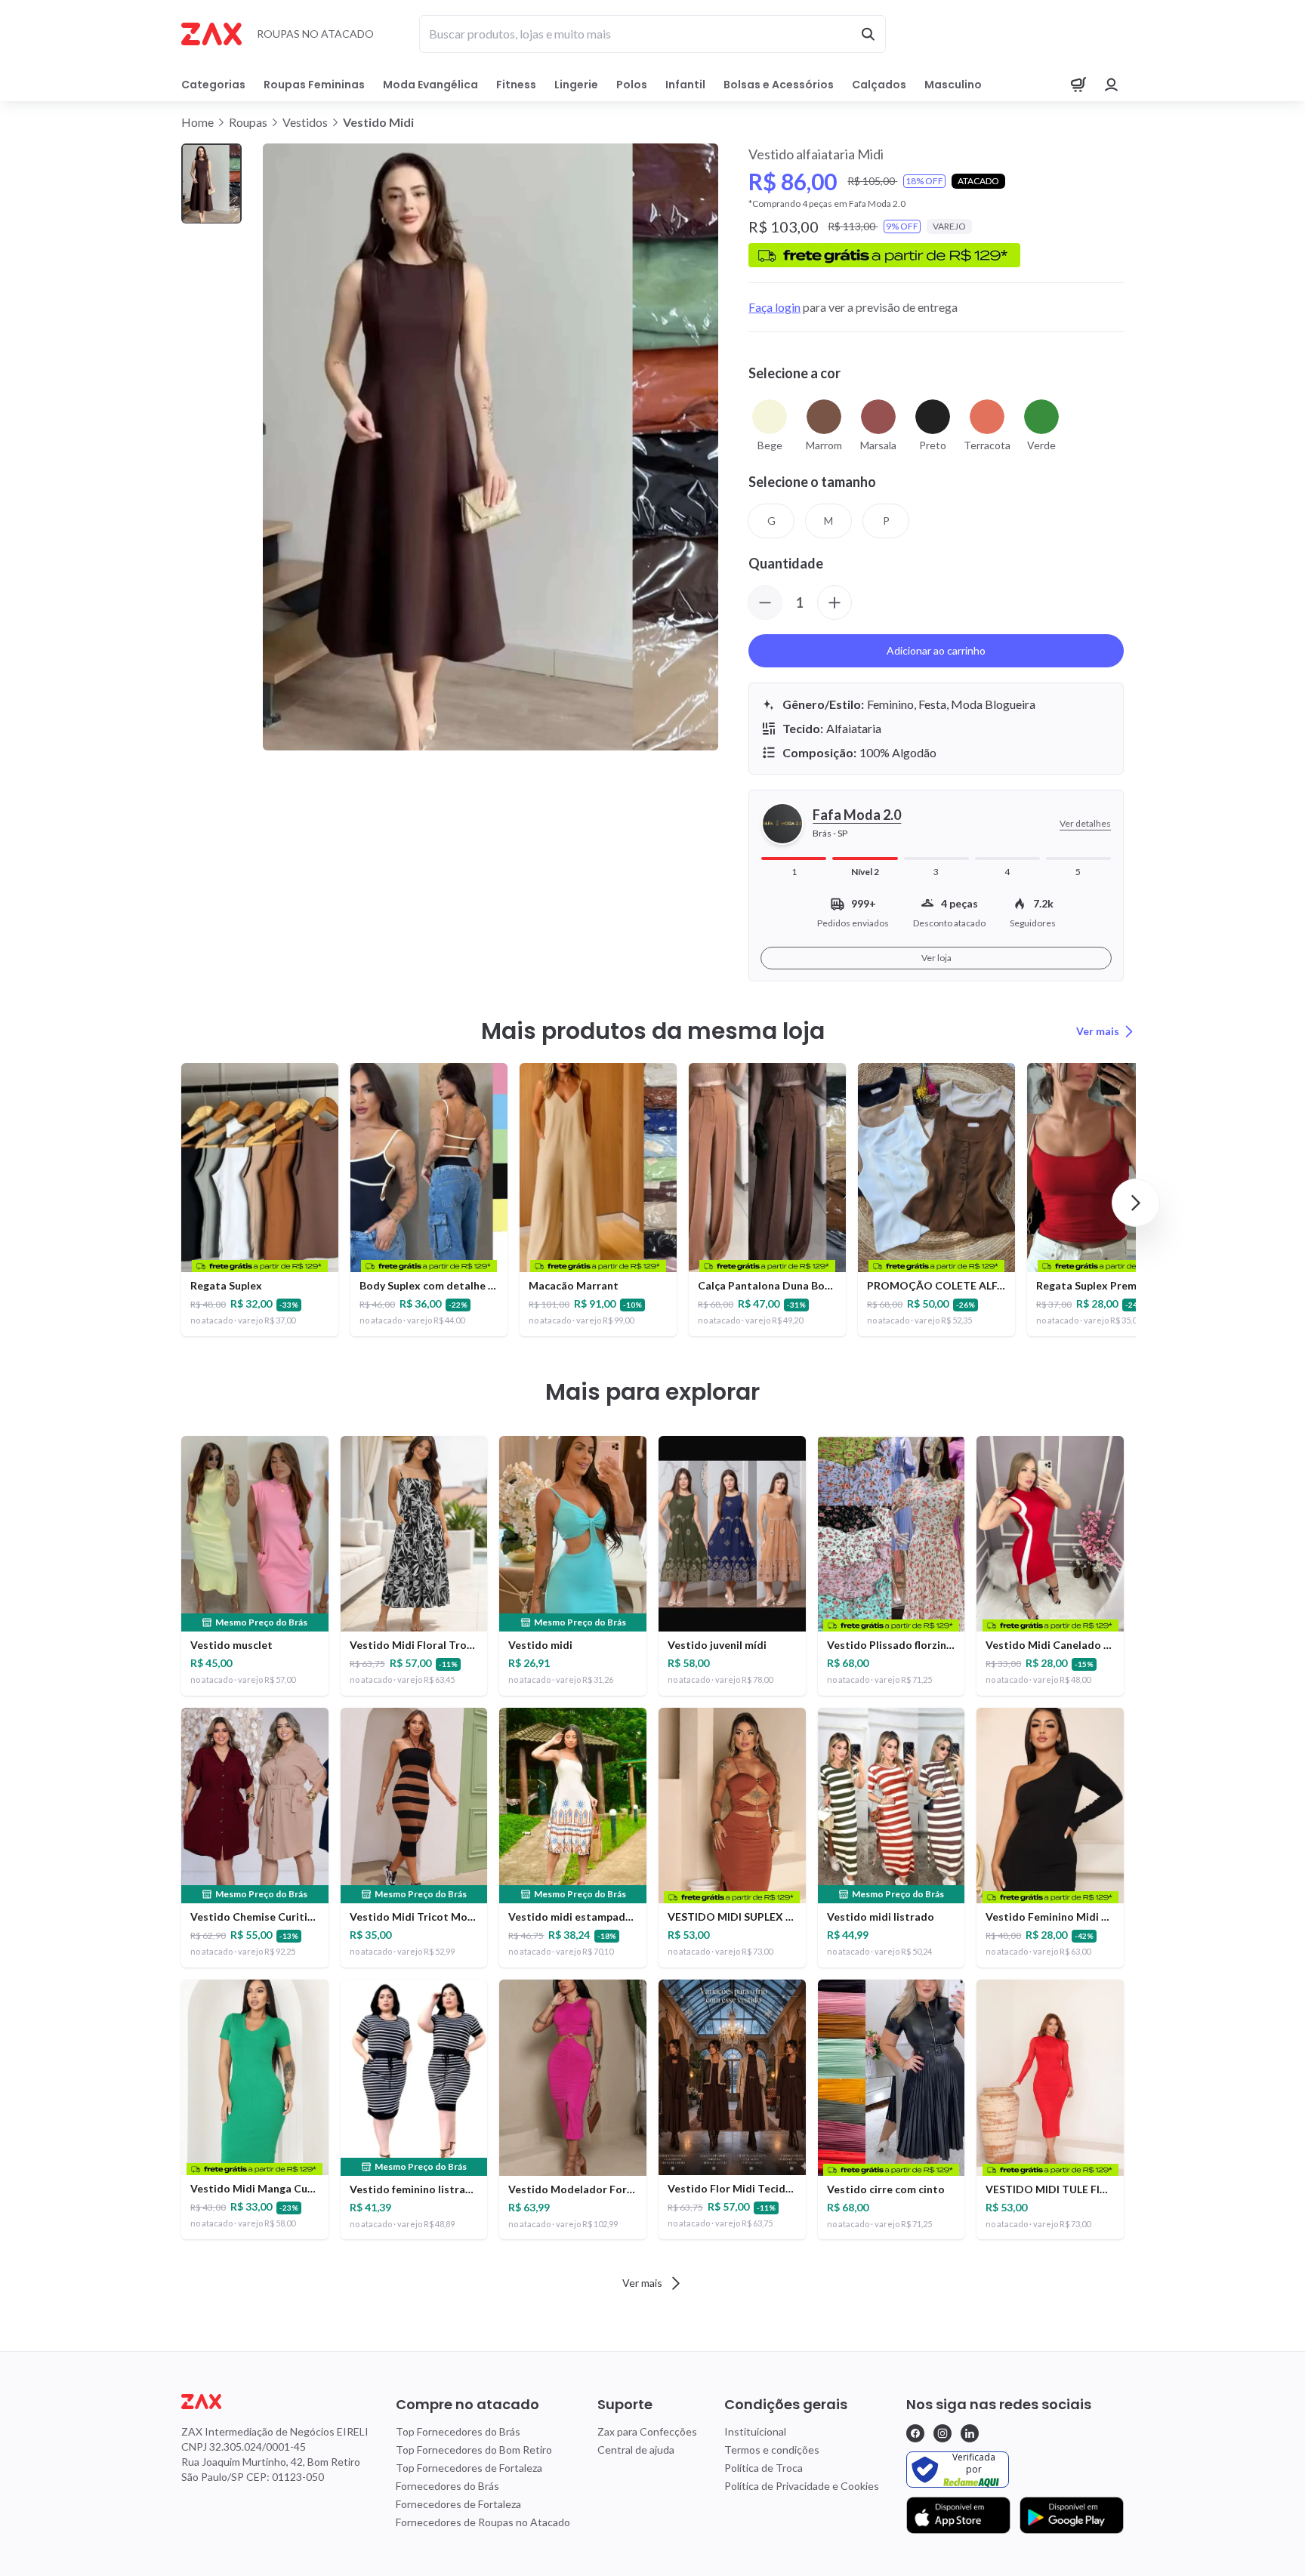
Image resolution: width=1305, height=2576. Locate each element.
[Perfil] (1112, 85)
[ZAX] (211, 34)
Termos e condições (772, 2450)
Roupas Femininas (314, 85)
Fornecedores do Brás (447, 2486)
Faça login (774, 307)
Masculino (953, 85)
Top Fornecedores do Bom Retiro (474, 2450)
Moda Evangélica (430, 85)
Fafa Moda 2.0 (857, 815)
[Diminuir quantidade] (765, 602)
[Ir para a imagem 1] (211, 184)
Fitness (516, 85)
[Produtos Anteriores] (169, 1203)
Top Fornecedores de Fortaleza (469, 2468)
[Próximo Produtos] (1136, 1203)
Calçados (879, 85)
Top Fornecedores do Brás (458, 2431)
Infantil (685, 85)
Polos (632, 85)
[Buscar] (868, 34)
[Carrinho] (1078, 85)
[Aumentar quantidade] (835, 602)
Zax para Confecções (647, 2431)
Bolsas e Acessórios (779, 85)
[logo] (275, 2402)
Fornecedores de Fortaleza (458, 2504)
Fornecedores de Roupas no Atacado (483, 2522)
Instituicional (755, 2431)
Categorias (213, 85)
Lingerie (576, 85)
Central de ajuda (636, 2450)
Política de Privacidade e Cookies (802, 2486)
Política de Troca (764, 2468)
